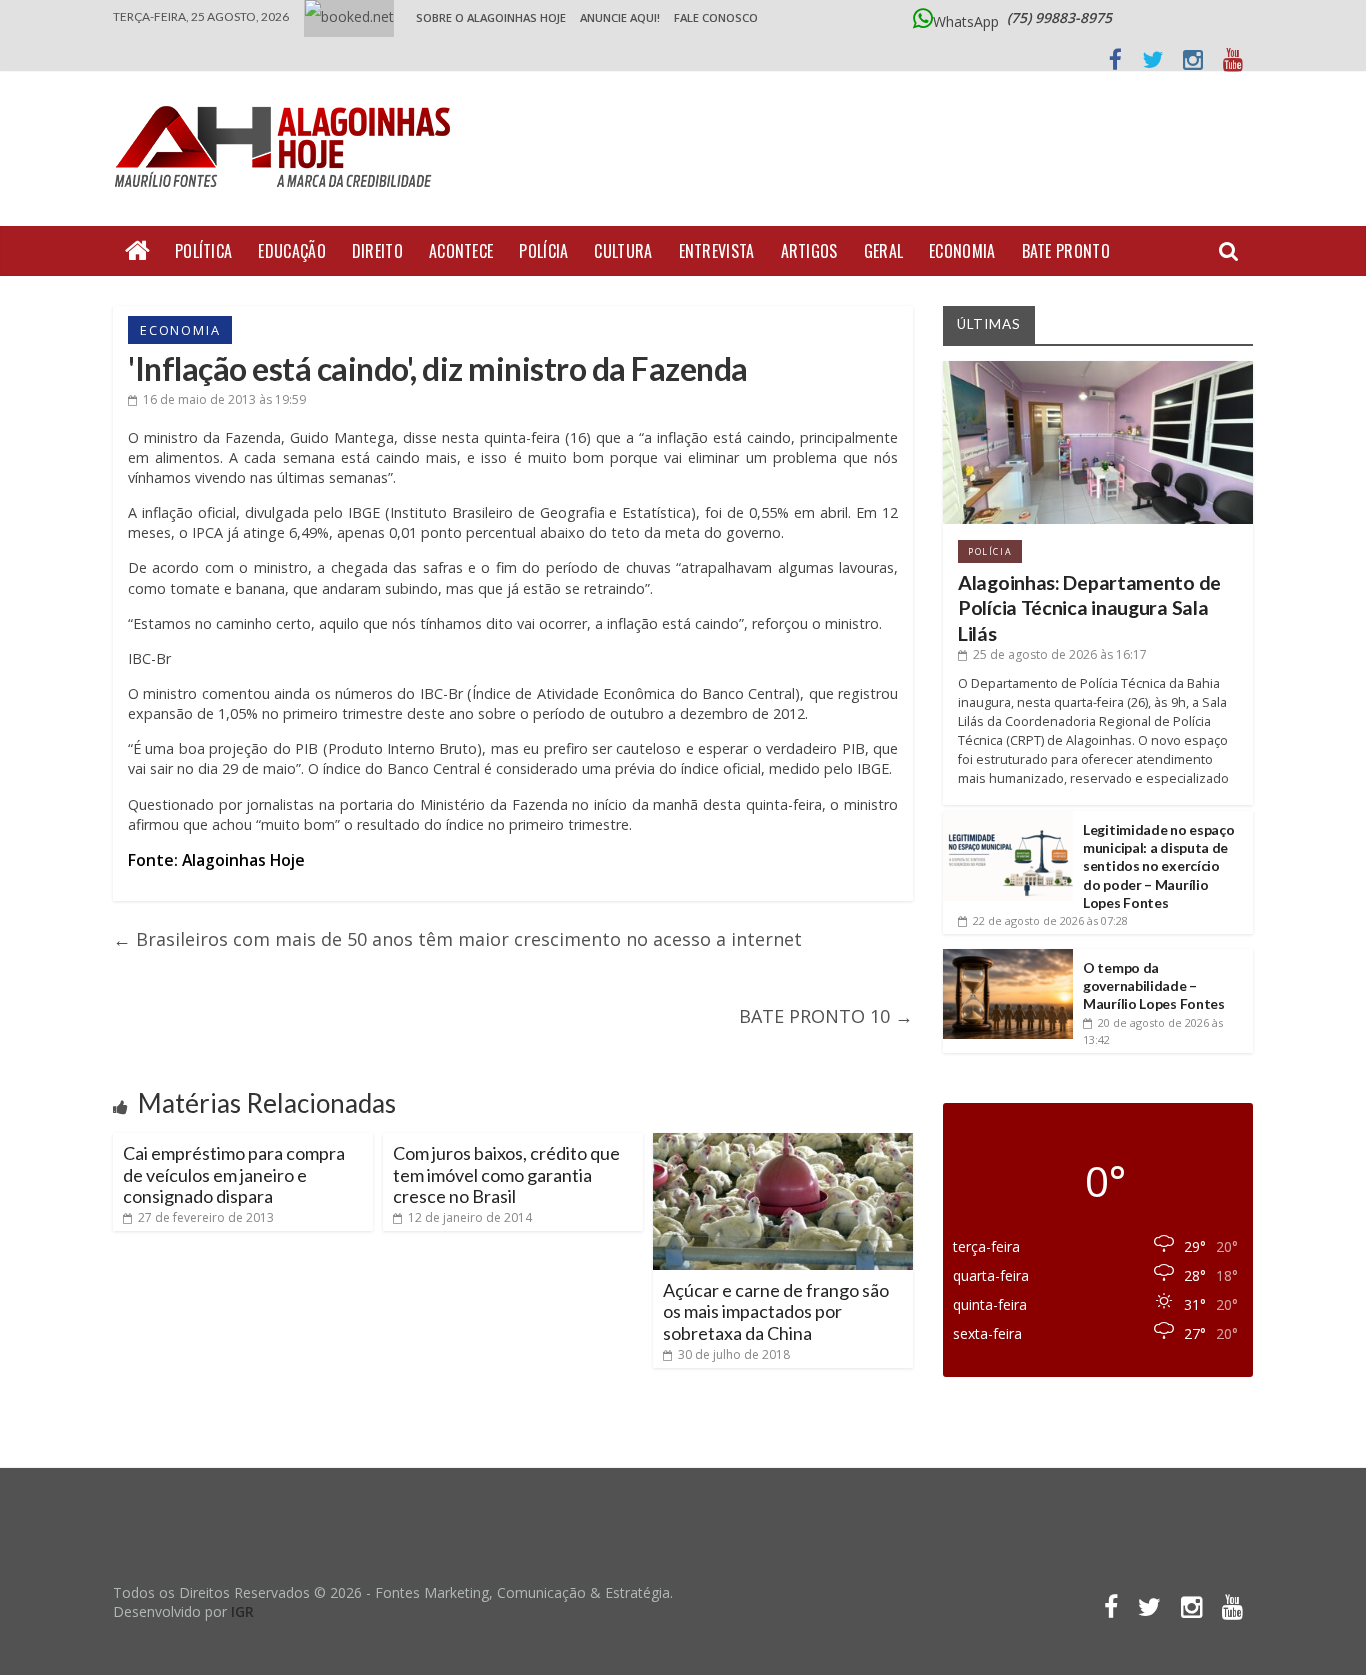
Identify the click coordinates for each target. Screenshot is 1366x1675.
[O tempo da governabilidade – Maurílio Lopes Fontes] (1008, 956)
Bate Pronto (1066, 251)
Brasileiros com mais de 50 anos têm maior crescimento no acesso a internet (457, 939)
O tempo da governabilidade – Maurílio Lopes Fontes (1154, 985)
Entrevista (717, 251)
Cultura (623, 251)
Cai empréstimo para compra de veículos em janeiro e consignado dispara (234, 1174)
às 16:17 (1060, 654)
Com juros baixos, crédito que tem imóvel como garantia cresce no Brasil (506, 1174)
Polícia (543, 251)
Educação (291, 251)
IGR (242, 1611)
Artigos (809, 251)
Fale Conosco (716, 17)
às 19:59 (224, 399)
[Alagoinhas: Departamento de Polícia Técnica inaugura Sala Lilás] (1098, 368)
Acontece (461, 251)
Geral (884, 251)
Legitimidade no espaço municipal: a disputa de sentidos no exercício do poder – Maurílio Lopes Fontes (1158, 866)
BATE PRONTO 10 (826, 1016)
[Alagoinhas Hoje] (288, 99)
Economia (962, 251)
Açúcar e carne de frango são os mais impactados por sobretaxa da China (776, 1311)
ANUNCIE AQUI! (620, 17)
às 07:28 (1050, 920)
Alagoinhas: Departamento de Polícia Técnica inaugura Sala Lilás (1089, 608)
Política (203, 251)
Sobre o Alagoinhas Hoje (491, 17)
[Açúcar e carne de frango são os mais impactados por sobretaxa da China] (783, 1141)
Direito (377, 251)
